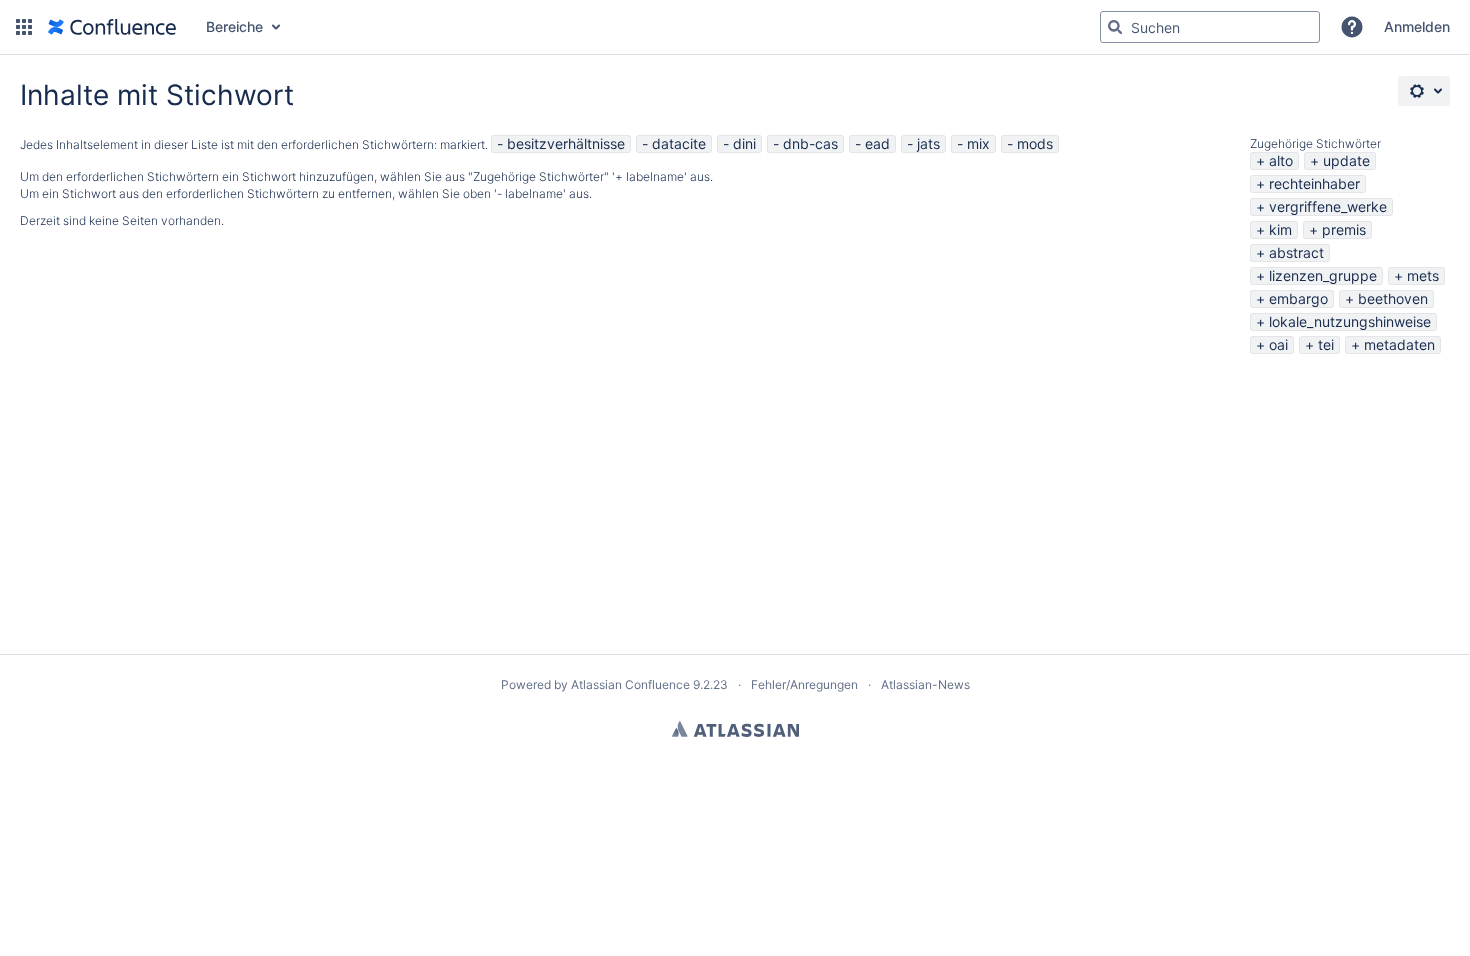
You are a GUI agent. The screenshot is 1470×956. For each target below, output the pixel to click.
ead (877, 143)
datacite (679, 143)
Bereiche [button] (234, 26)
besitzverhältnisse (566, 143)
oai (1278, 344)
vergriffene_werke (1328, 206)
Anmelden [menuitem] (1417, 26)
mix (978, 143)
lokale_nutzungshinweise (1350, 321)
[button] (24, 27)
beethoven (1393, 298)
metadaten (1399, 344)
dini (744, 143)
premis (1344, 229)
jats (928, 143)
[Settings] (1424, 91)
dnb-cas (810, 143)
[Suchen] (1115, 27)
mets (1423, 275)
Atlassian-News (925, 684)
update (1346, 160)
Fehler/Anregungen (804, 684)
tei (1326, 344)
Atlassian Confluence (630, 684)
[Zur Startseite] (112, 27)
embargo (1298, 298)
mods (1035, 143)
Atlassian (735, 729)
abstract (1296, 252)
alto (1281, 160)
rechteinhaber (1314, 183)
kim (1280, 229)
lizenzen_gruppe (1323, 275)
